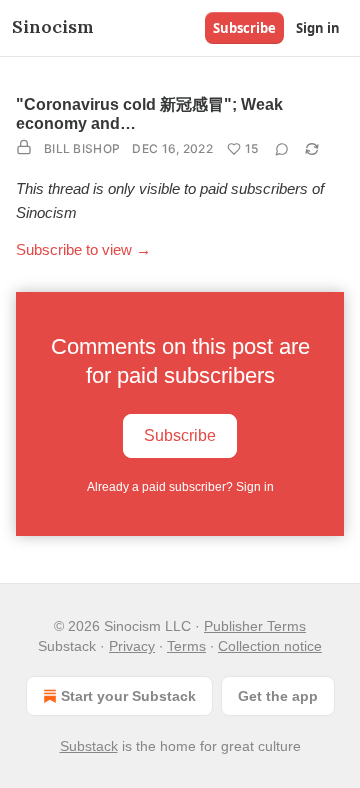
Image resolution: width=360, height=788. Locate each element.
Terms (186, 646)
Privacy (132, 646)
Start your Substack (128, 696)
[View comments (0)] (282, 149)
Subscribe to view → (83, 249)
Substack (89, 746)
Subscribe (244, 28)
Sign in (318, 28)
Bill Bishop (82, 148)
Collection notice (270, 646)
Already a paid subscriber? (180, 487)
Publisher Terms (255, 626)
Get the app (278, 696)
